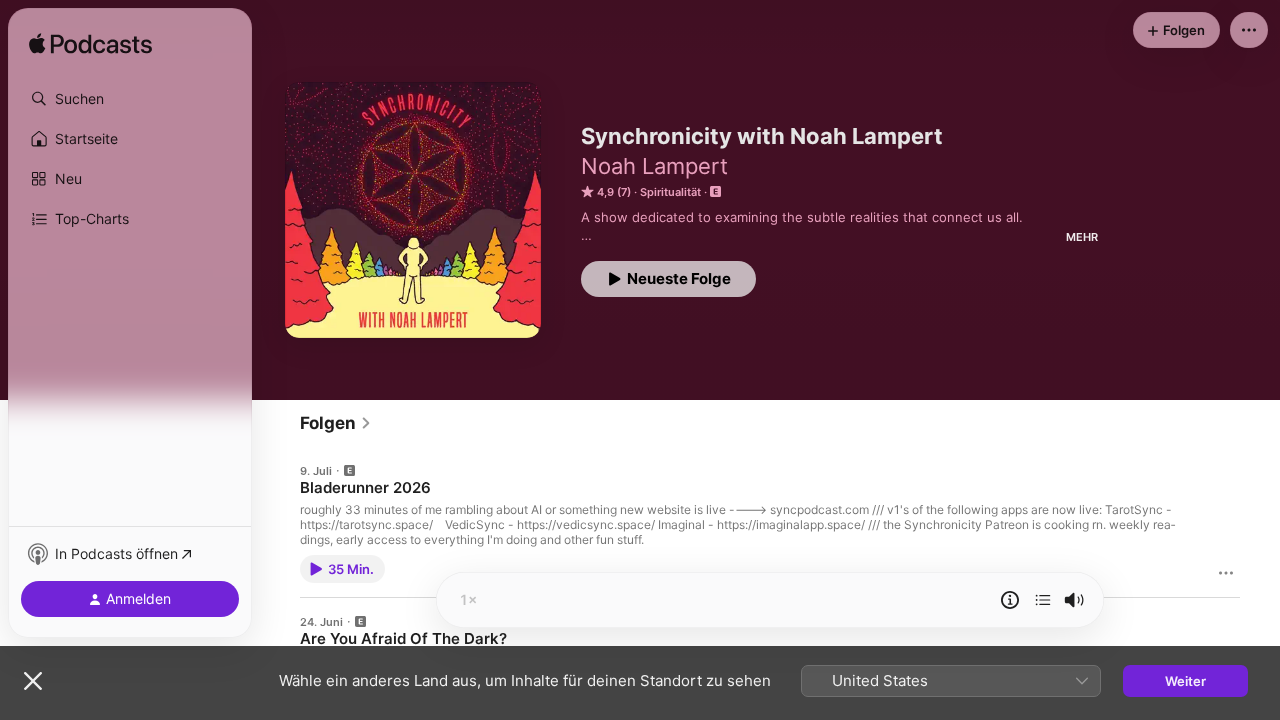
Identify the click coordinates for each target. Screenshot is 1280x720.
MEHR (1082, 237)
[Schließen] (33, 681)
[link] (336, 423)
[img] (90, 45)
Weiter (1185, 681)
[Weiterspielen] (1043, 600)
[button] (130, 99)
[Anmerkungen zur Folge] (1010, 600)
